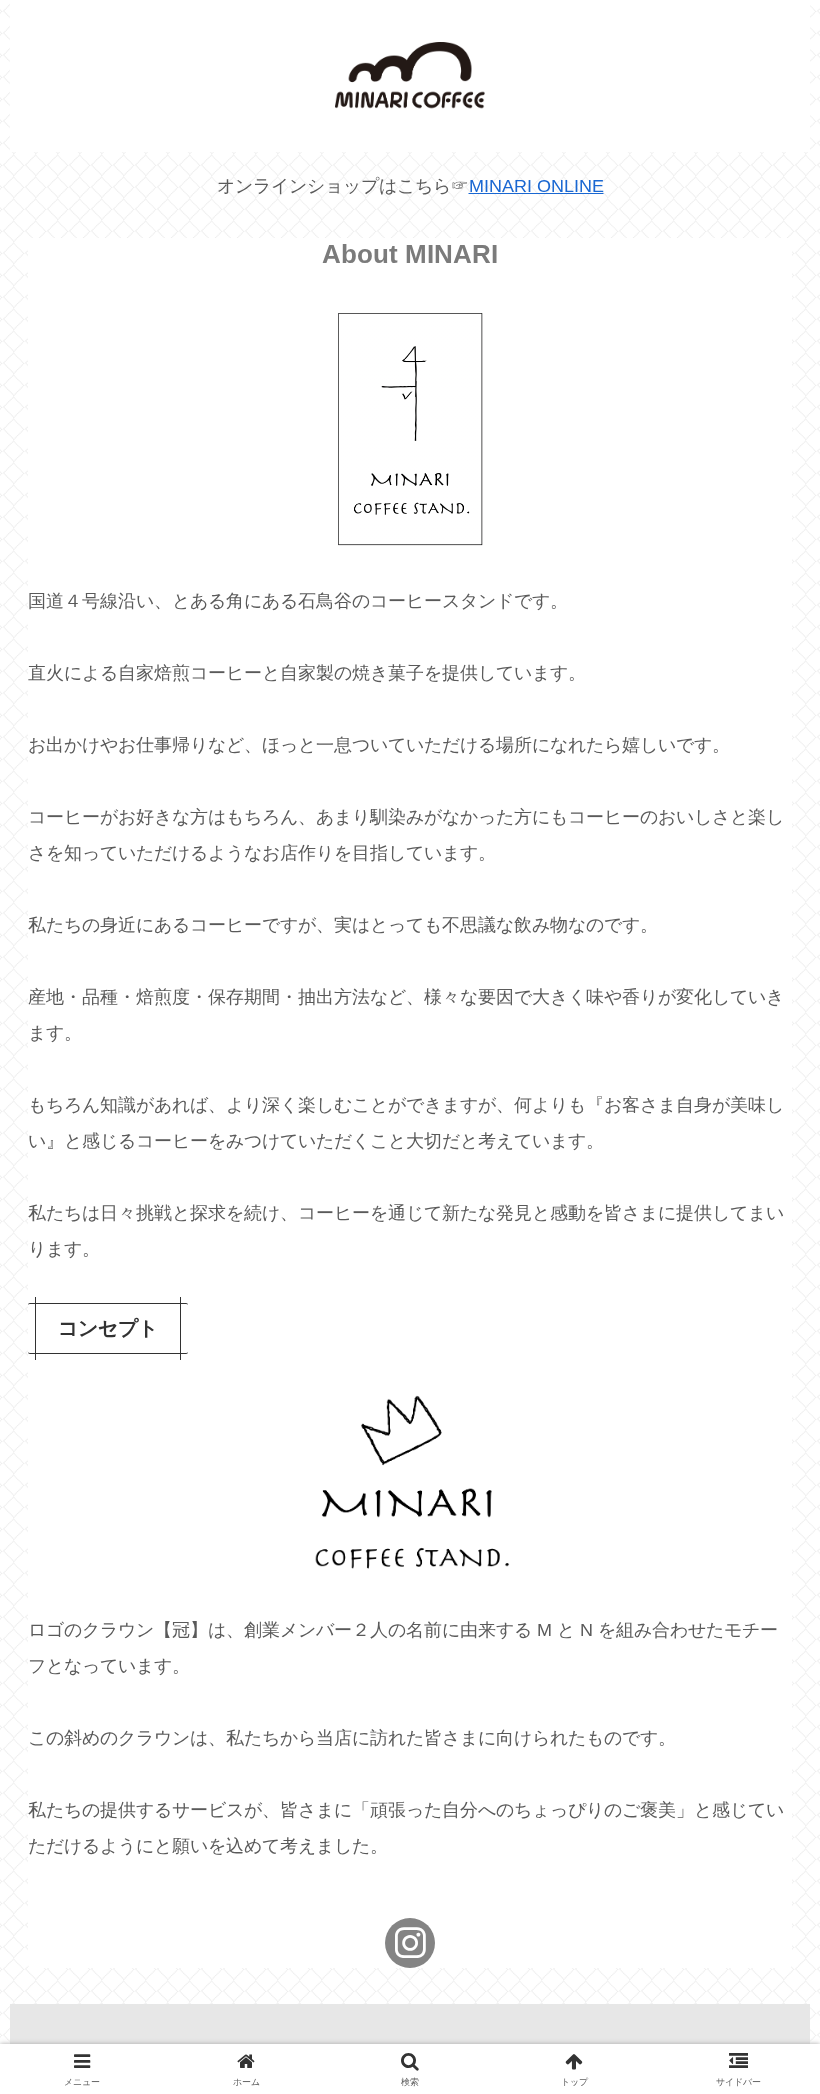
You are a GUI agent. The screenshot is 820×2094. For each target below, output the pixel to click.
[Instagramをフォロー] (410, 1943)
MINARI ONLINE (536, 186)
